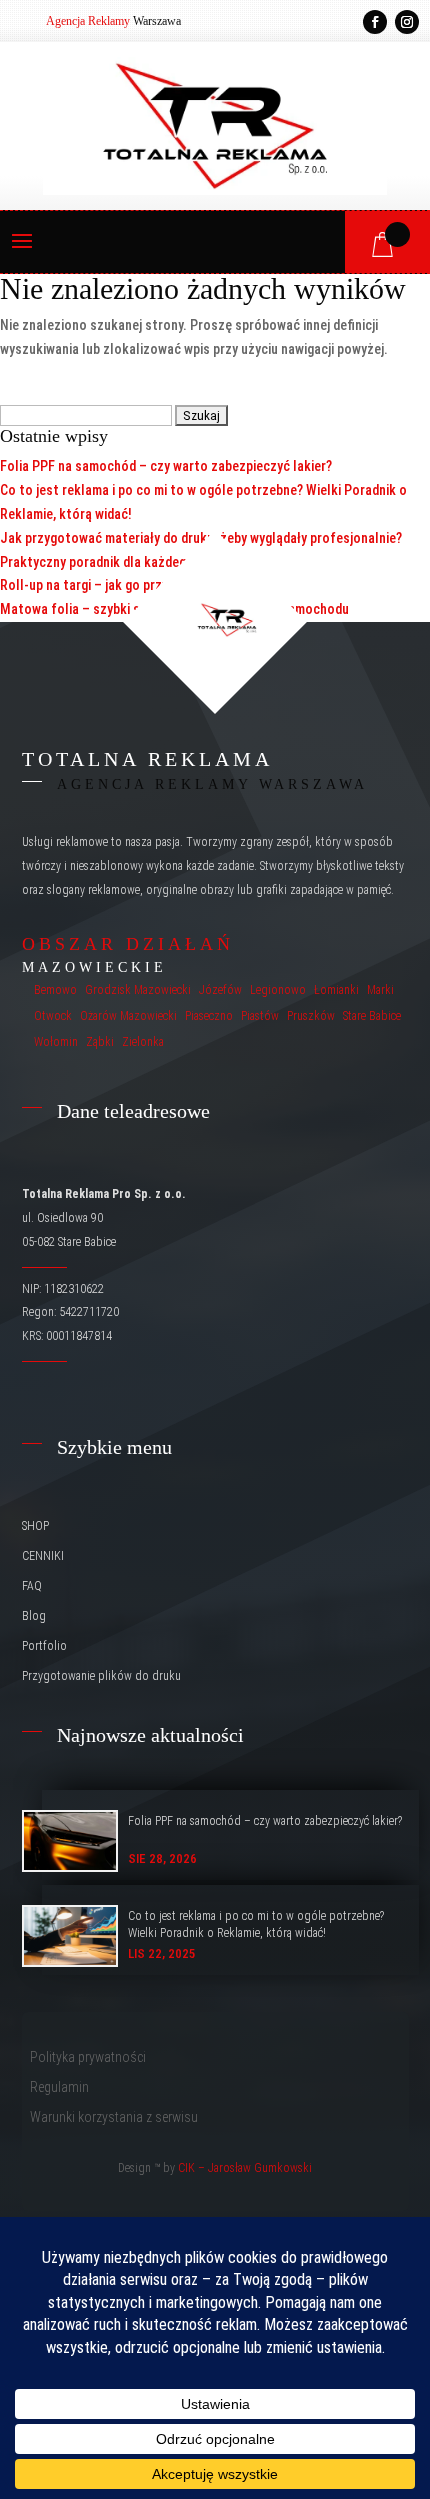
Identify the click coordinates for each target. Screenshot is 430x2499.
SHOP (35, 1526)
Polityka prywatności (88, 2057)
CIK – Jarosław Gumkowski (245, 2168)
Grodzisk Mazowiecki (138, 990)
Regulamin (59, 2087)
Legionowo (278, 990)
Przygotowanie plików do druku (101, 1676)
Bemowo (55, 990)
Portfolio (44, 1646)
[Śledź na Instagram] (407, 22)
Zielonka (143, 1042)
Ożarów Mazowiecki (128, 1016)
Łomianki (336, 990)
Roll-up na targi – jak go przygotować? (113, 585)
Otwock (53, 1016)
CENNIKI (43, 1556)
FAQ (32, 1586)
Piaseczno (209, 1016)
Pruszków (311, 1016)
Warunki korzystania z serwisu (114, 2117)
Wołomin (56, 1042)
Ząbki (100, 1042)
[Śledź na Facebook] (375, 22)
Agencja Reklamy (88, 21)
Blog (34, 1616)
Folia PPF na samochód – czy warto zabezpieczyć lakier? (166, 466)
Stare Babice (372, 1016)
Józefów (220, 990)
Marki (380, 990)
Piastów (260, 1016)
